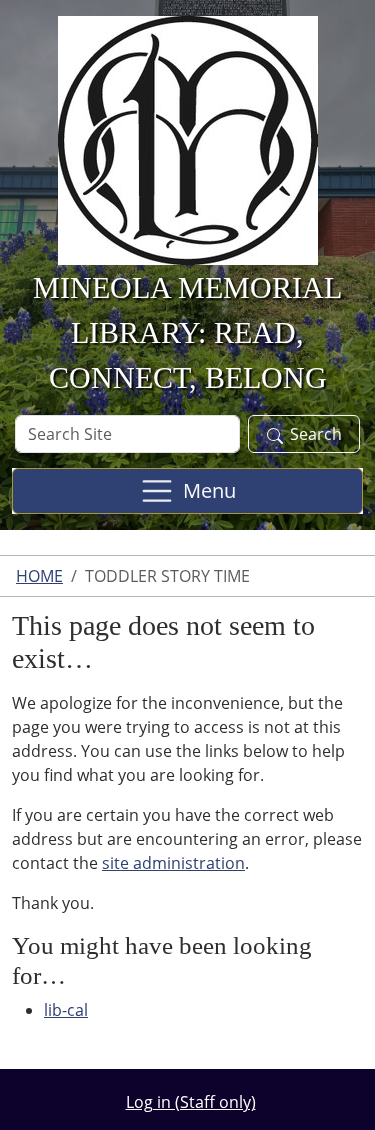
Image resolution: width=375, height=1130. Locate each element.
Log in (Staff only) (191, 1102)
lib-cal (66, 1010)
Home (39, 576)
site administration (173, 863)
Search (316, 434)
